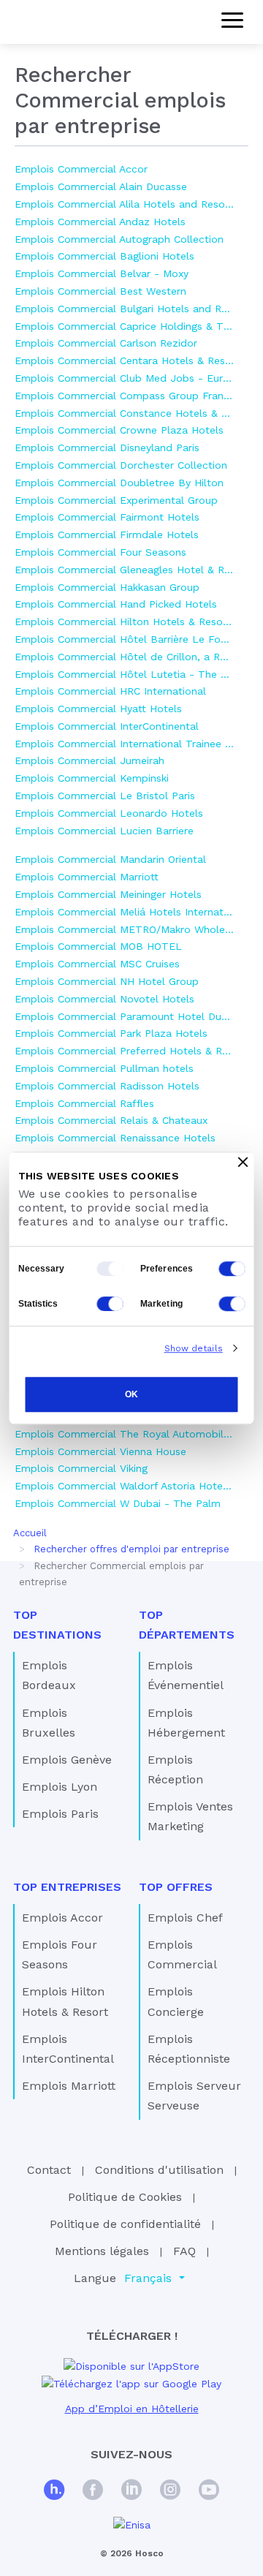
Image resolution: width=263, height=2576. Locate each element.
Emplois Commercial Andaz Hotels (100, 222)
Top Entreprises (67, 1887)
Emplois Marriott (69, 2086)
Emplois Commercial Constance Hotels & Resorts (124, 413)
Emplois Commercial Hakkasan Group (107, 587)
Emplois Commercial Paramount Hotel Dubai (124, 1016)
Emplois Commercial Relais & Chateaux (111, 1120)
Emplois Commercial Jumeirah (89, 760)
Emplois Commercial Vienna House (100, 1451)
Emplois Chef (185, 1918)
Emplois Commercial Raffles (84, 1103)
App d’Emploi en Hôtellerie (132, 2409)
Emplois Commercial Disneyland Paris (107, 447)
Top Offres (176, 1887)
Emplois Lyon (60, 1787)
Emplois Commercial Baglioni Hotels (104, 256)
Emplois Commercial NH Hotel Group (107, 981)
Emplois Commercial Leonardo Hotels (109, 813)
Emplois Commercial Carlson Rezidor (106, 343)
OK (131, 1395)
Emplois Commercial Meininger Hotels (108, 894)
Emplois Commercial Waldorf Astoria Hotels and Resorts (124, 1486)
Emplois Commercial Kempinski (92, 778)
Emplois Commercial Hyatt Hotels (98, 709)
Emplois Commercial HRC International (110, 691)
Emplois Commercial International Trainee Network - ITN (124, 744)
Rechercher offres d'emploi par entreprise (131, 1549)
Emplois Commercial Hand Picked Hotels (116, 604)
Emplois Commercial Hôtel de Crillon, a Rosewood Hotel (124, 657)
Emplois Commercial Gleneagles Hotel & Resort (124, 570)
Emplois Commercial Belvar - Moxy (102, 273)
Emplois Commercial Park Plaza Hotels (111, 1033)
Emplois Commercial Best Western (100, 291)
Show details (194, 1348)
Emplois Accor (62, 1918)
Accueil (30, 1533)
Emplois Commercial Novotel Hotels (104, 999)
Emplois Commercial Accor (81, 169)
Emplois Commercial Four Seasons (100, 552)
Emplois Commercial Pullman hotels (104, 1068)
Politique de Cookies (125, 2197)
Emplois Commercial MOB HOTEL (98, 946)
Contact (49, 2170)
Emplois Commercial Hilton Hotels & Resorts (124, 622)
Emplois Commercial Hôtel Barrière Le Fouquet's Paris (124, 639)
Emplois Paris (60, 1814)
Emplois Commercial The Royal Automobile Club (124, 1434)
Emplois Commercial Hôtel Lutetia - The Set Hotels (124, 674)
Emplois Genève (67, 1760)
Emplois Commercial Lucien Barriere (104, 831)
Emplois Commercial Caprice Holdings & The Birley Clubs (124, 326)
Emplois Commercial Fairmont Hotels (107, 517)
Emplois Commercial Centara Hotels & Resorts (124, 360)
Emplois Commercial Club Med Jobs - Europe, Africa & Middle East (124, 378)
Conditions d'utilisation (159, 2170)
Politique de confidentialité (125, 2224)
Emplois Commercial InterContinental (107, 726)
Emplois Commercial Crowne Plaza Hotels (119, 430)
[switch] (232, 1269)
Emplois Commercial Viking (81, 1468)
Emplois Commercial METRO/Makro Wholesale (124, 929)
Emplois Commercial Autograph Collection (119, 239)
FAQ (184, 2251)
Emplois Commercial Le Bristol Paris (105, 796)
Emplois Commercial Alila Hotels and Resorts (124, 204)
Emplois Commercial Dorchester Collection (121, 465)
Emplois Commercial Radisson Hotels (107, 1086)
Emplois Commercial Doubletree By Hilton (119, 483)
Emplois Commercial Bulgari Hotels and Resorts (124, 309)
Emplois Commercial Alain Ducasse (101, 186)
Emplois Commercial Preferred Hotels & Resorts (124, 1051)
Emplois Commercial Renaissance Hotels (115, 1138)
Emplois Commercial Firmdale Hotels (107, 535)
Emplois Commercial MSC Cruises (97, 964)
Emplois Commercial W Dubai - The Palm (118, 1503)
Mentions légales (102, 2251)
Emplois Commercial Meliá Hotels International (124, 912)
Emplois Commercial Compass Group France (124, 396)
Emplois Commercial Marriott (87, 877)
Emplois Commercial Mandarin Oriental (110, 859)
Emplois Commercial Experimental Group (116, 500)
